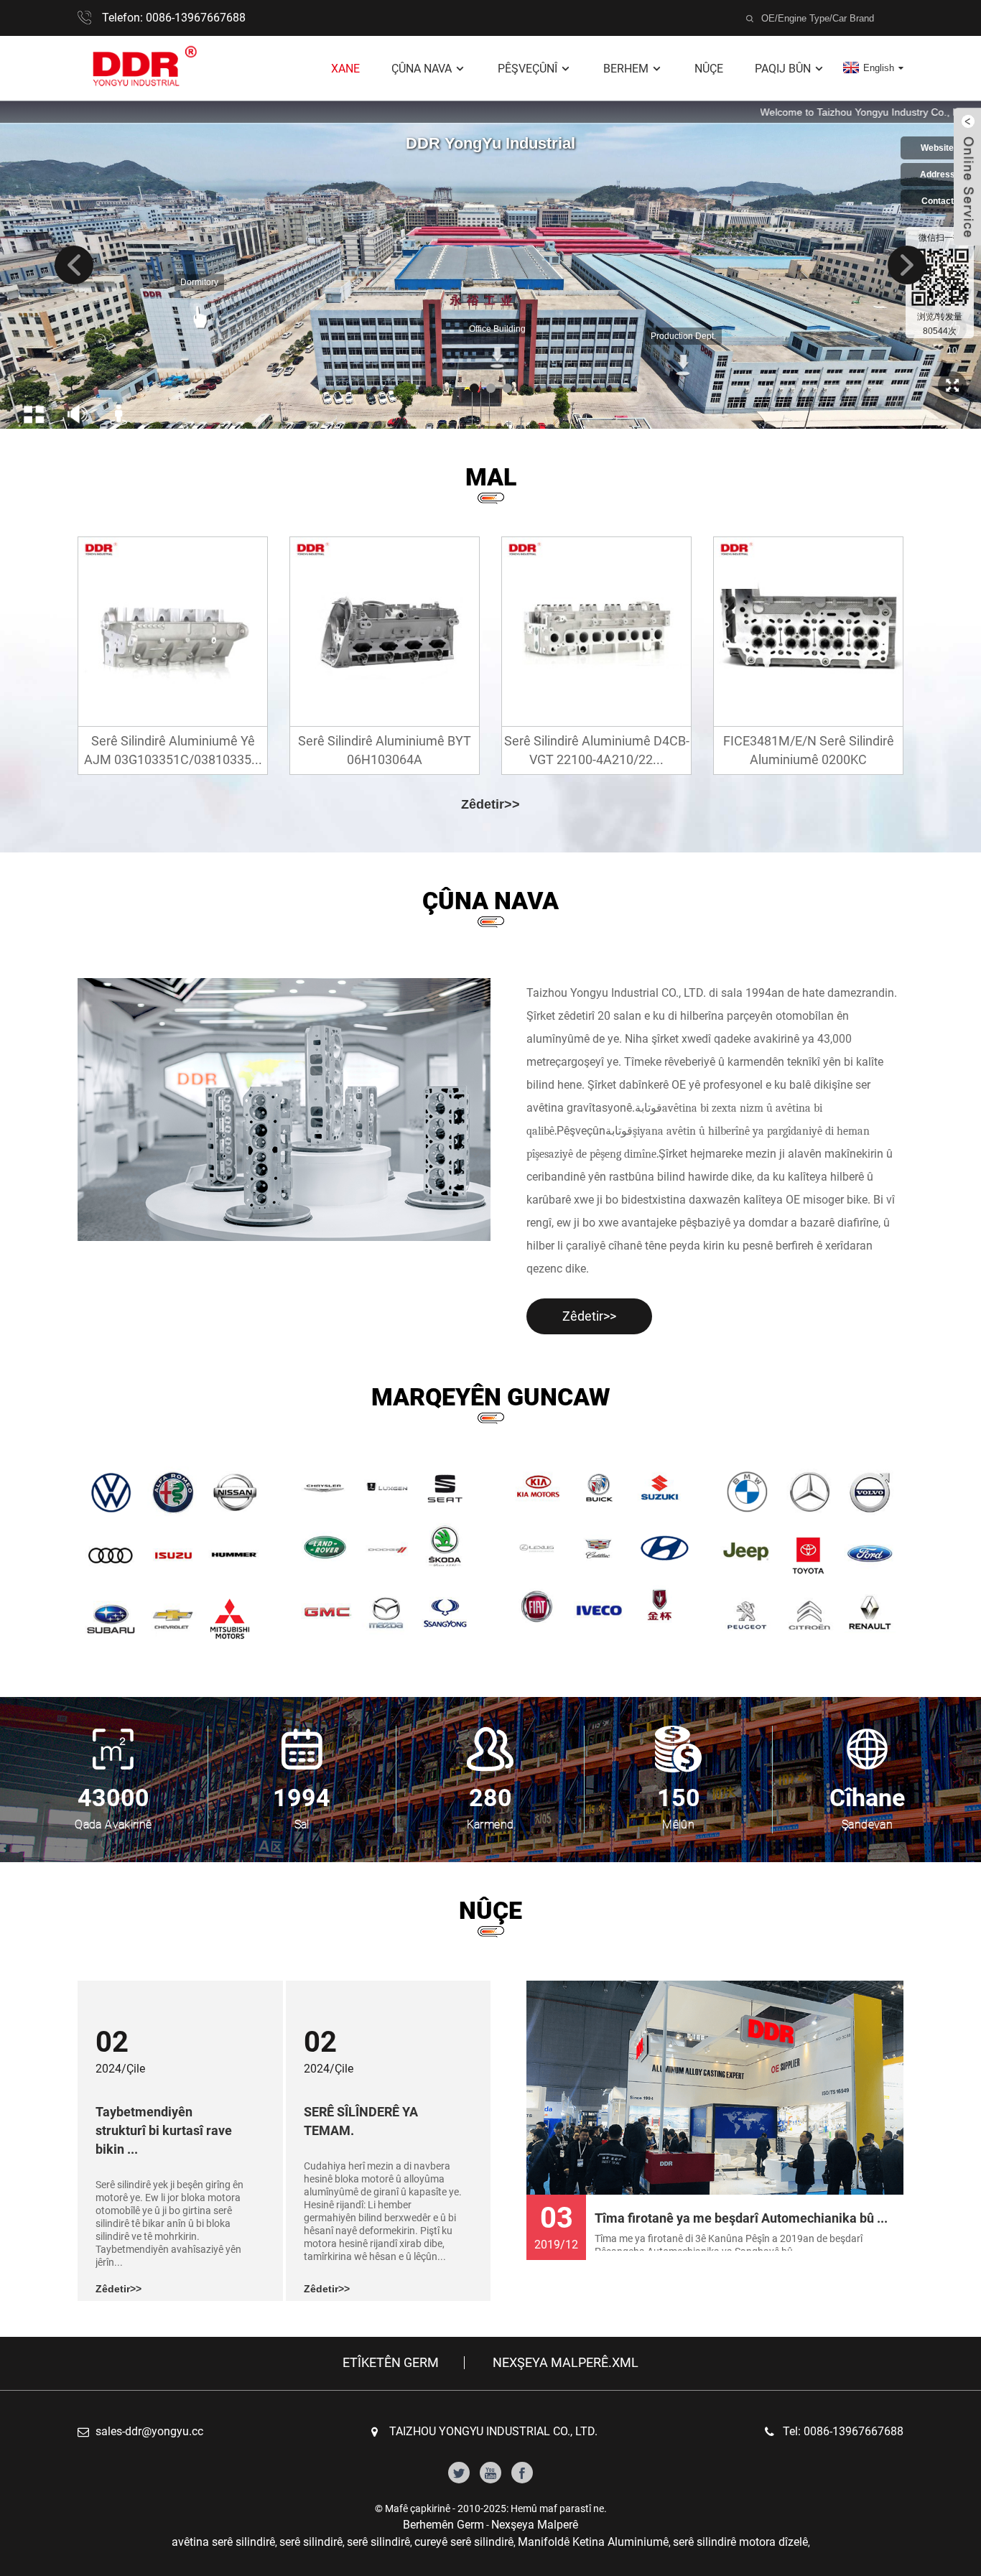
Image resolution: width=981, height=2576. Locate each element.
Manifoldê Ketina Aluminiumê (593, 2542)
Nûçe (709, 69)
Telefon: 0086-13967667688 (174, 18)
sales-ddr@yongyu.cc (149, 2431)
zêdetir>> (490, 804)
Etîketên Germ (391, 2363)
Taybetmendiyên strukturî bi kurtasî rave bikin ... (164, 2130)
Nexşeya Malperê (535, 2525)
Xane (345, 69)
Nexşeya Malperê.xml (566, 2363)
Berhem (626, 69)
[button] (74, 265)
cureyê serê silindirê (464, 2542)
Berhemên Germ (443, 2525)
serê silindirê (311, 2542)
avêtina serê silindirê (223, 2542)
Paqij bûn (783, 69)
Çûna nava (422, 69)
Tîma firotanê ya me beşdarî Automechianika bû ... (741, 2218)
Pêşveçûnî (527, 69)
